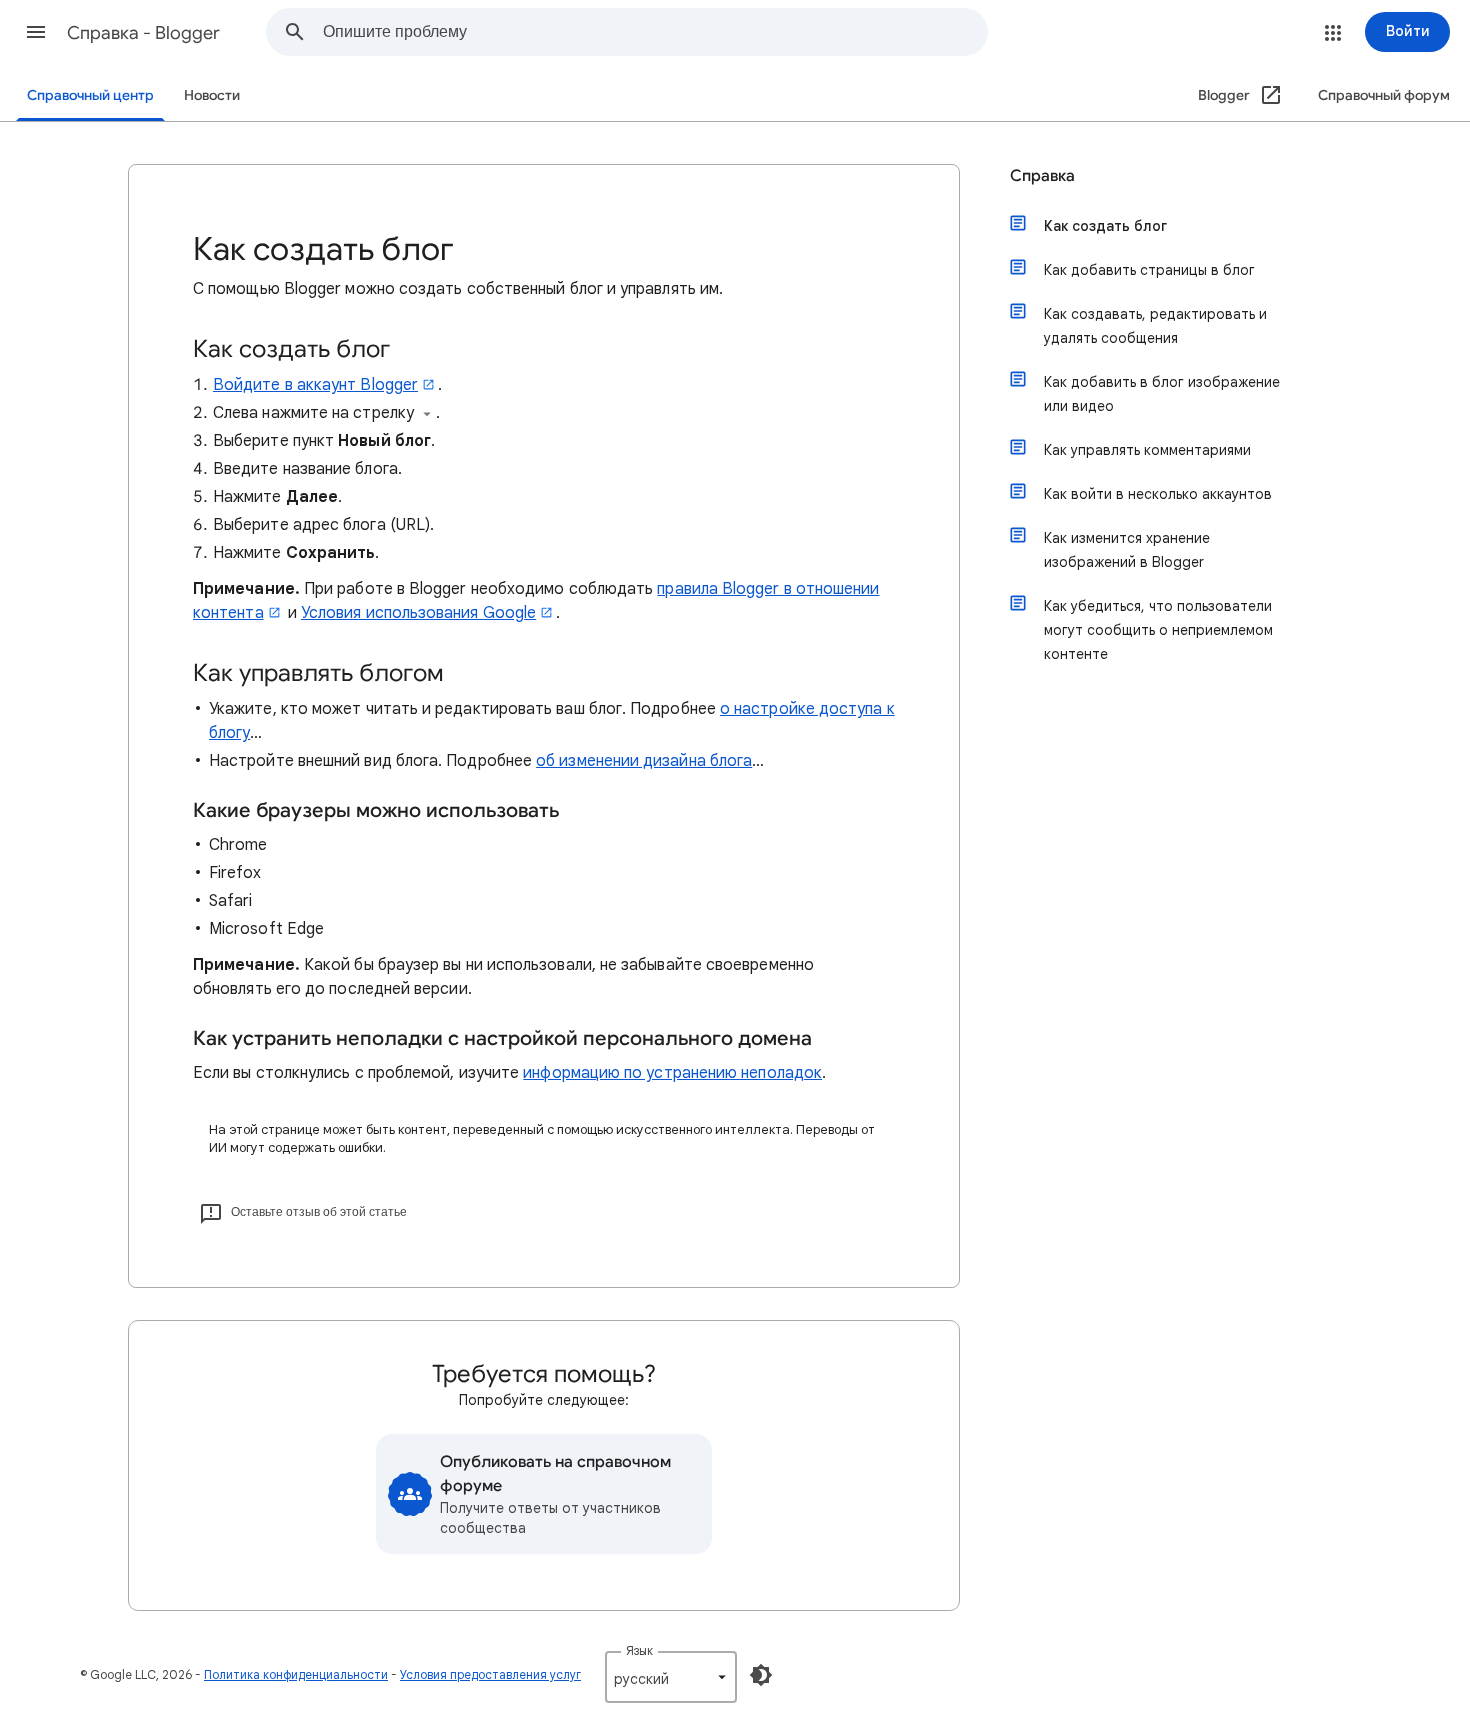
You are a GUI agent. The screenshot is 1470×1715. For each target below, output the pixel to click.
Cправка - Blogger (143, 33)
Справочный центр (90, 95)
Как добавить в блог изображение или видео (1162, 394)
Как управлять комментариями (1147, 450)
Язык (639, 1650)
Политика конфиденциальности (296, 1674)
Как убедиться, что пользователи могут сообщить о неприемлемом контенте (1158, 630)
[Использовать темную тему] (761, 1675)
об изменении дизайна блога (644, 761)
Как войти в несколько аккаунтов (1158, 494)
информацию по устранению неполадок (672, 1073)
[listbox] (671, 1677)
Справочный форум (1384, 95)
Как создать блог (1105, 226)
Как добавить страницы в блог (1149, 270)
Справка (1042, 176)
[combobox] (655, 32)
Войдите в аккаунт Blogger (315, 385)
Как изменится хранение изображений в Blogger (1127, 550)
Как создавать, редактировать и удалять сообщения (1155, 326)
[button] (36, 32)
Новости (212, 95)
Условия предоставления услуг (490, 1674)
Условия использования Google (418, 613)
